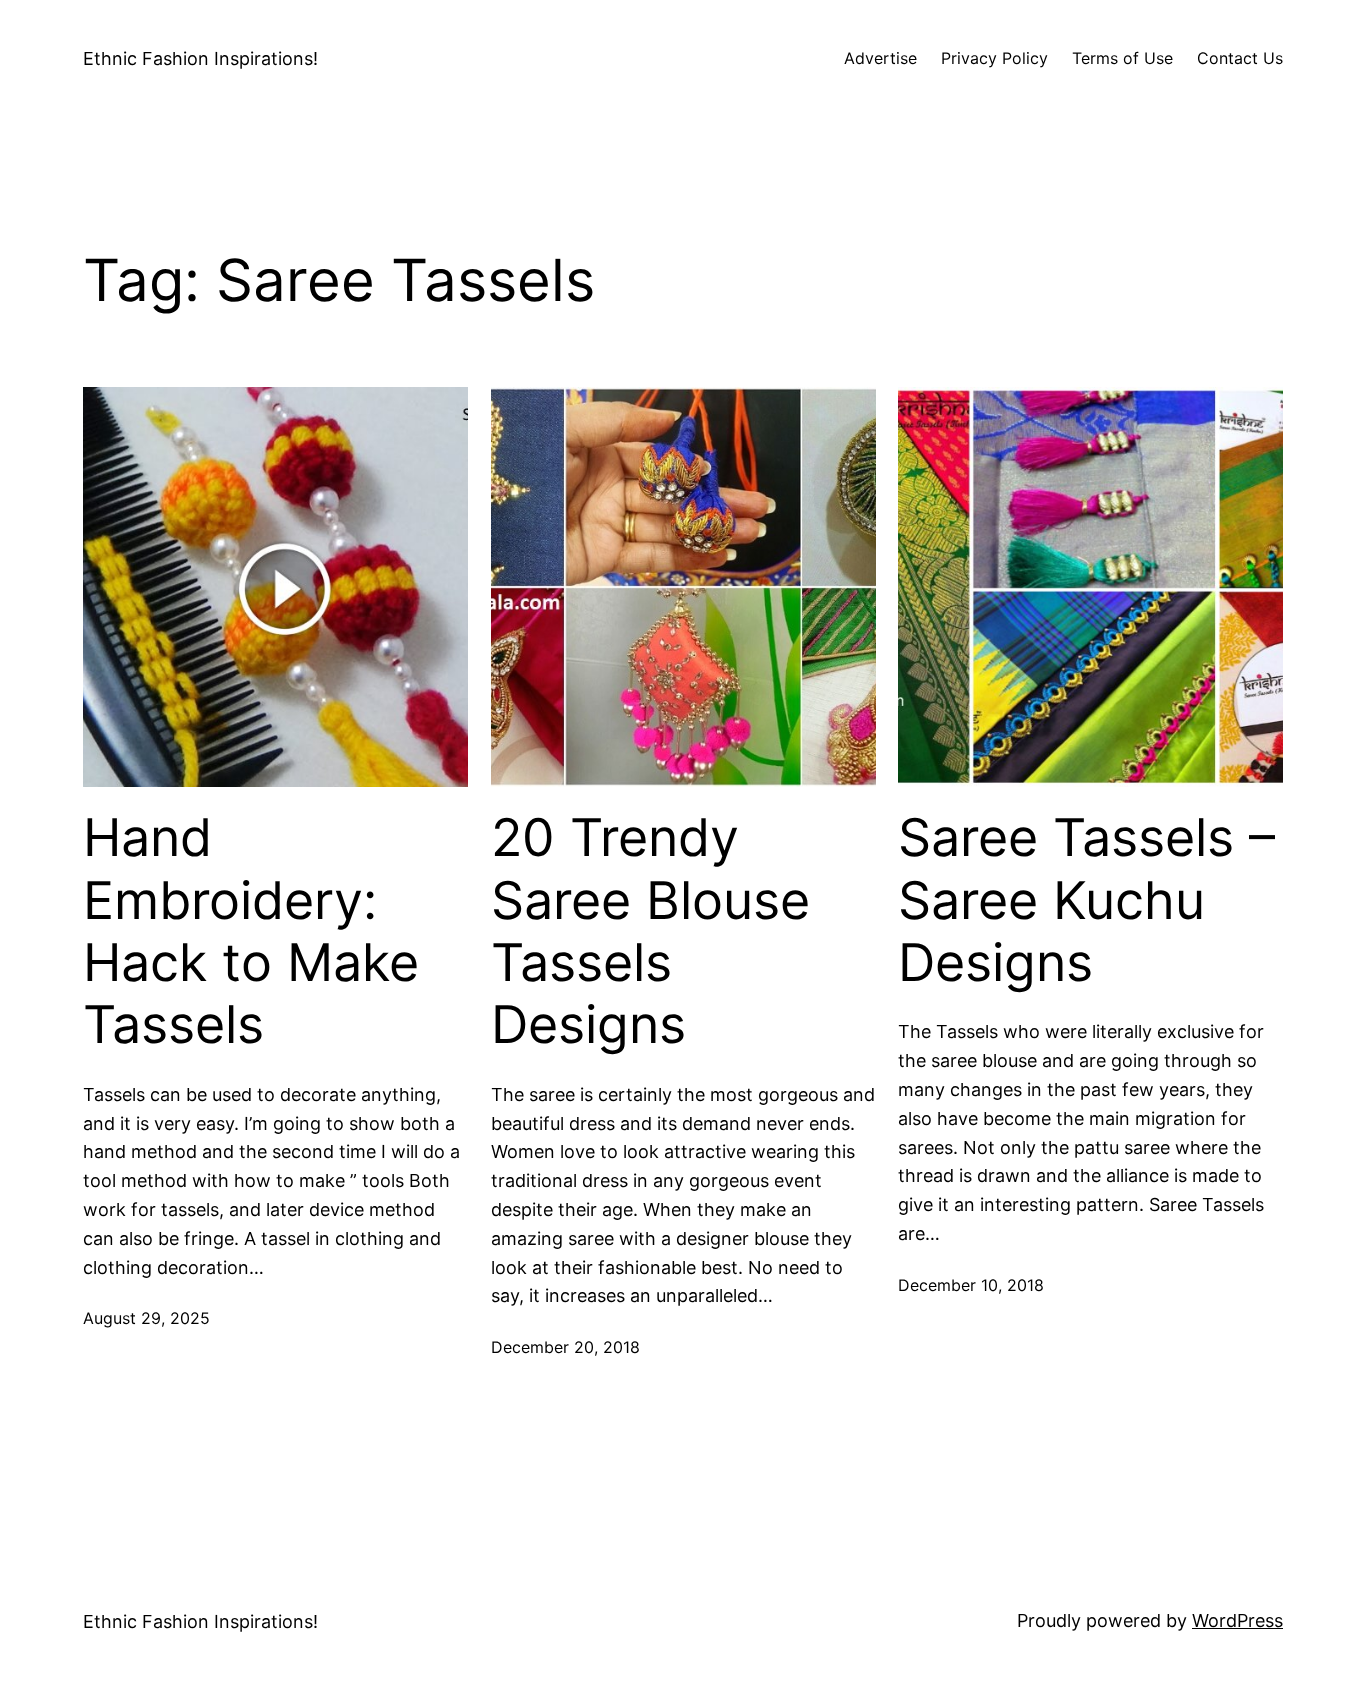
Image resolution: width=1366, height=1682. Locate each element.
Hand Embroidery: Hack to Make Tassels (251, 931)
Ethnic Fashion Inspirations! (200, 58)
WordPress (1237, 1620)
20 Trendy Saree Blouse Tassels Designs (650, 931)
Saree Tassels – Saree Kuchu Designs (1086, 900)
